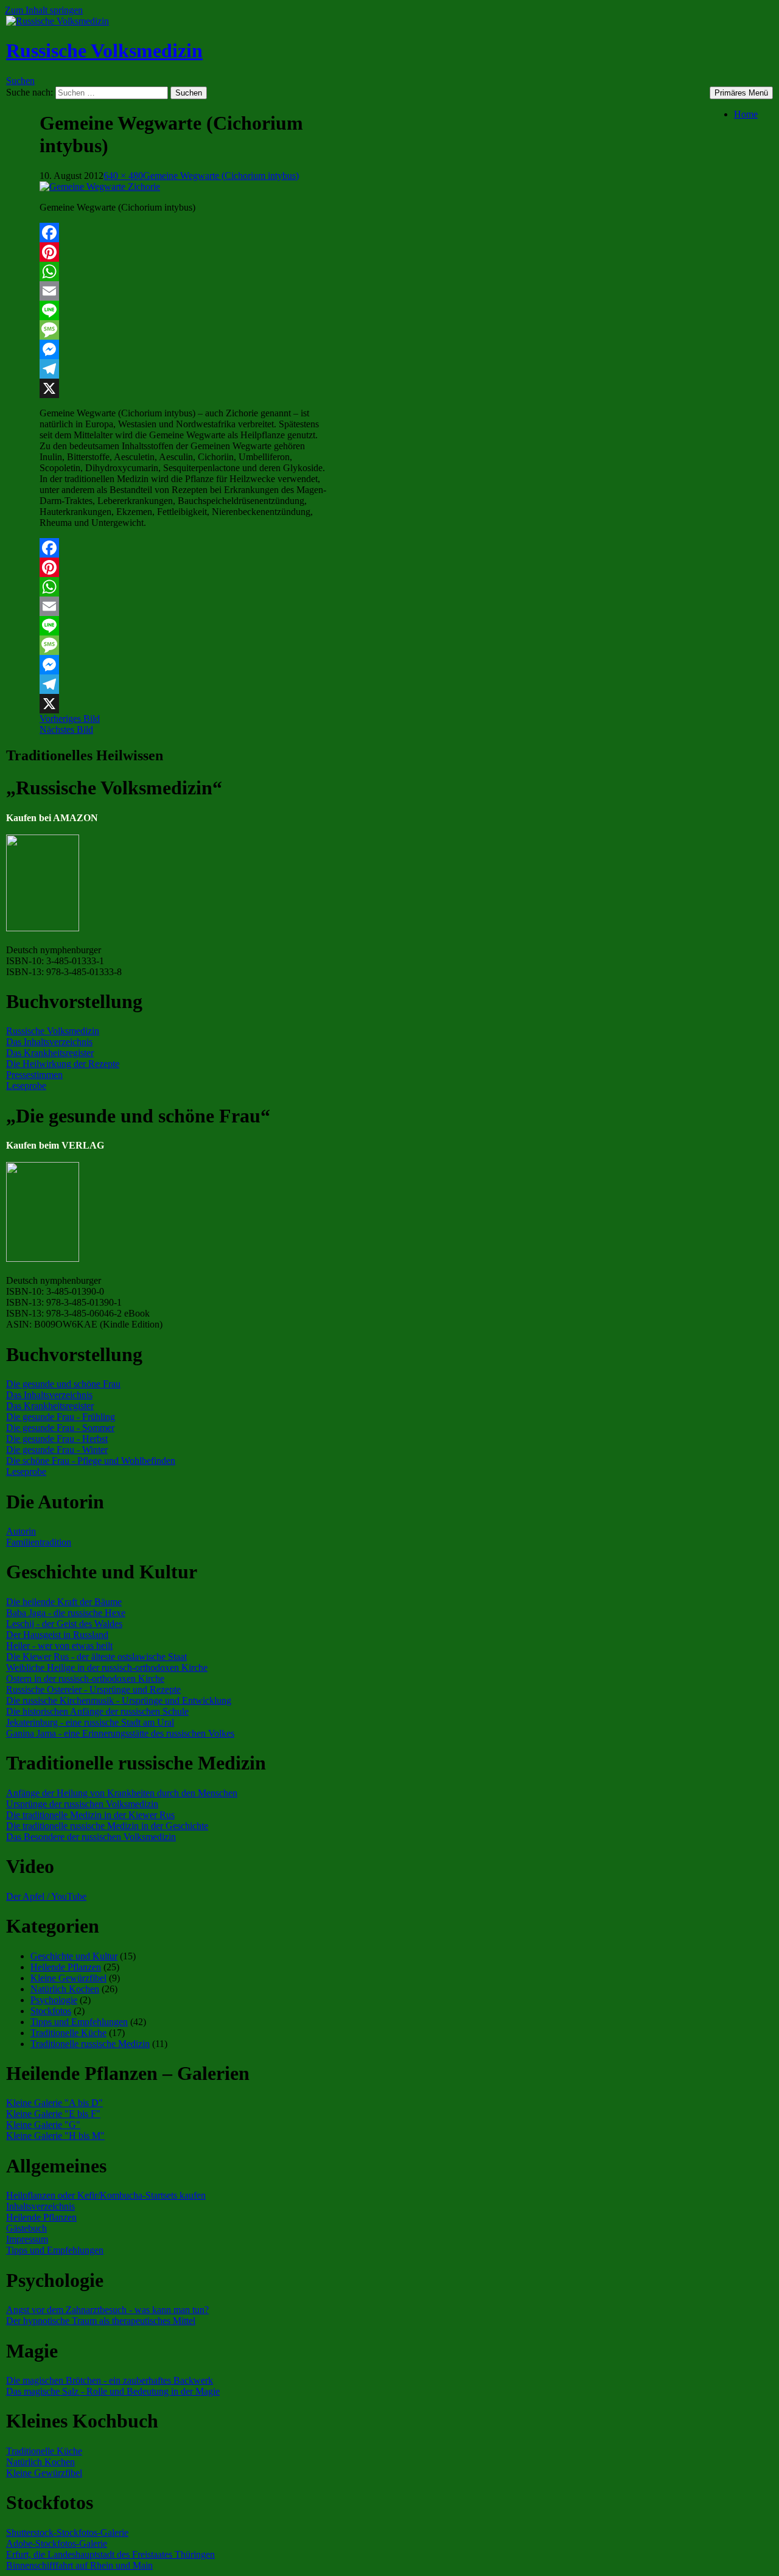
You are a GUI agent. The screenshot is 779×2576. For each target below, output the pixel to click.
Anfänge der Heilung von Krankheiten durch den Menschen (122, 1793)
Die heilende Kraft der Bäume (64, 1602)
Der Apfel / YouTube (46, 1896)
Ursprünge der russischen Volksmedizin (82, 1804)
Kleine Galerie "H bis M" (55, 2136)
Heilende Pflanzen (66, 1967)
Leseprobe (26, 1086)
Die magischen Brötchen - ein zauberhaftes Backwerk (110, 2380)
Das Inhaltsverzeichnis (49, 1042)
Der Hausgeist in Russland (57, 1635)
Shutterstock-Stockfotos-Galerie (67, 2532)
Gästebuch (26, 2228)
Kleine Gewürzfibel (68, 1978)
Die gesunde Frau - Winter (57, 1450)
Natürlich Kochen (65, 1989)
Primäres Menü (741, 93)
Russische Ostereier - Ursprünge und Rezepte (93, 1689)
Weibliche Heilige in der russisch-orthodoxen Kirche (107, 1668)
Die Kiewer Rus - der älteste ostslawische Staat (96, 1657)
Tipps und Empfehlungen (79, 2022)
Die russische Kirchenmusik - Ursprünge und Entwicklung (119, 1700)
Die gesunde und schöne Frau (63, 1384)
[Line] (184, 310)
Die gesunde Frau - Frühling (61, 1417)
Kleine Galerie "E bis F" (53, 2114)
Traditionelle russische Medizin (90, 2044)
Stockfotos (51, 2011)
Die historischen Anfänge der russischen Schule (97, 1711)
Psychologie (54, 2000)
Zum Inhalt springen (44, 10)
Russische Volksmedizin (104, 51)
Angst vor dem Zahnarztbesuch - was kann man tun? (107, 2310)
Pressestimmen (34, 1075)
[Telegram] (184, 369)
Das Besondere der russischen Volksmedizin (91, 1837)
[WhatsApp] (184, 271)
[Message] (184, 330)
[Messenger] (184, 349)
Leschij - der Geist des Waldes (64, 1624)
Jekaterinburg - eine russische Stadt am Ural (90, 1722)
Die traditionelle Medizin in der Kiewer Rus (90, 1815)
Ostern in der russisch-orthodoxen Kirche (85, 1678)
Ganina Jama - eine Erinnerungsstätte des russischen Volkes (120, 1733)
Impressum (27, 2239)
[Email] (184, 291)
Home (746, 114)
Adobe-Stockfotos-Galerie (57, 2543)
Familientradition (39, 1542)
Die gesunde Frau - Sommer (60, 1428)
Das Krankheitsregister (50, 1053)
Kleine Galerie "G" (43, 2125)
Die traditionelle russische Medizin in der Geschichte (107, 1826)
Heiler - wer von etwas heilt (59, 1646)
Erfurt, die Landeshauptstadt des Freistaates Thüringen (110, 2554)
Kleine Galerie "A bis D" (54, 2103)
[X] (184, 388)
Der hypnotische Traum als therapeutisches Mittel (101, 2321)
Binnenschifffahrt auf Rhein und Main (79, 2565)
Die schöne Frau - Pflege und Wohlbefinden (91, 1461)
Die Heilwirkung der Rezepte (63, 1064)
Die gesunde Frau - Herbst (57, 1439)
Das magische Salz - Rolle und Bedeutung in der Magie (113, 2391)
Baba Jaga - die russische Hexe (66, 1613)
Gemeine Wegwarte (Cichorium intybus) (221, 176)
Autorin (21, 1531)
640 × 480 (123, 176)
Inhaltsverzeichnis (40, 2206)
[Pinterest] (184, 252)
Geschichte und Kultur (74, 1956)
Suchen (20, 81)
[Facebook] (184, 233)
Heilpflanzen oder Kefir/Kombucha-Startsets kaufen (106, 2195)
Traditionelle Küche (68, 2033)
